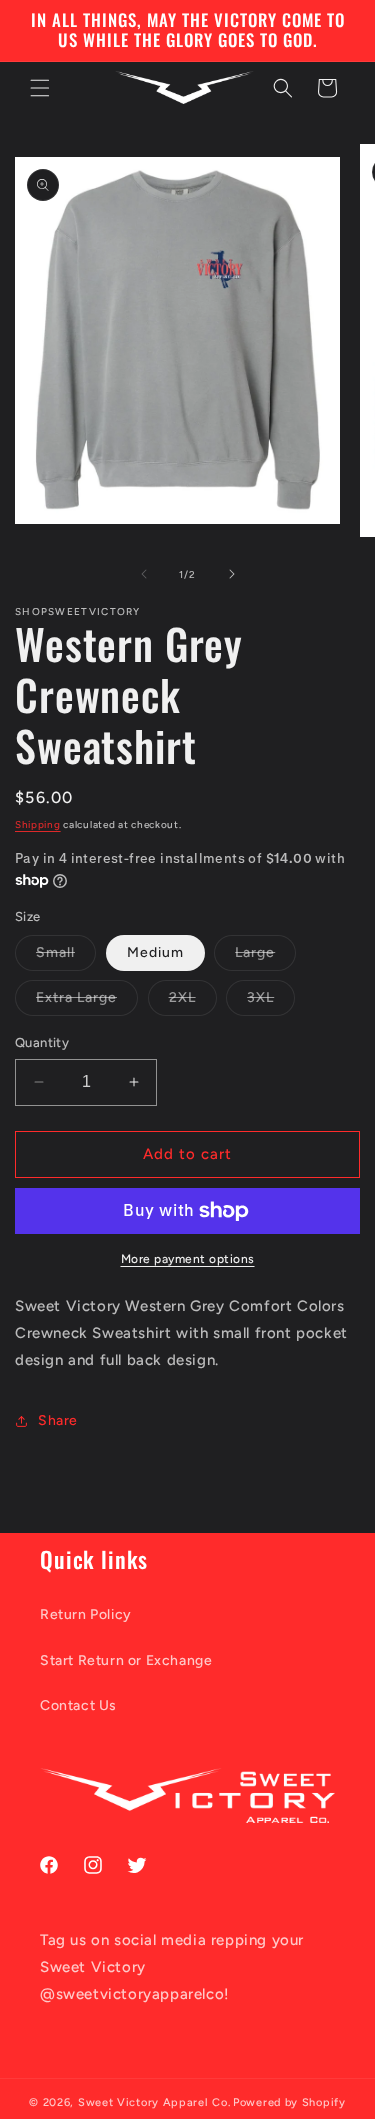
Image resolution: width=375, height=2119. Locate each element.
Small (66, 957)
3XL (271, 1002)
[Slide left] (144, 574)
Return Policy (86, 1614)
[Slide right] (232, 574)
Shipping (38, 824)
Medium (155, 952)
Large (265, 957)
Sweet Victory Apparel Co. (154, 2102)
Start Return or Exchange (126, 1660)
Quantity (42, 1042)
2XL (193, 1002)
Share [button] (58, 1420)
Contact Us (78, 1705)
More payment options (188, 1259)
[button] (40, 88)
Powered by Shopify (289, 2102)
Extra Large (87, 1002)
